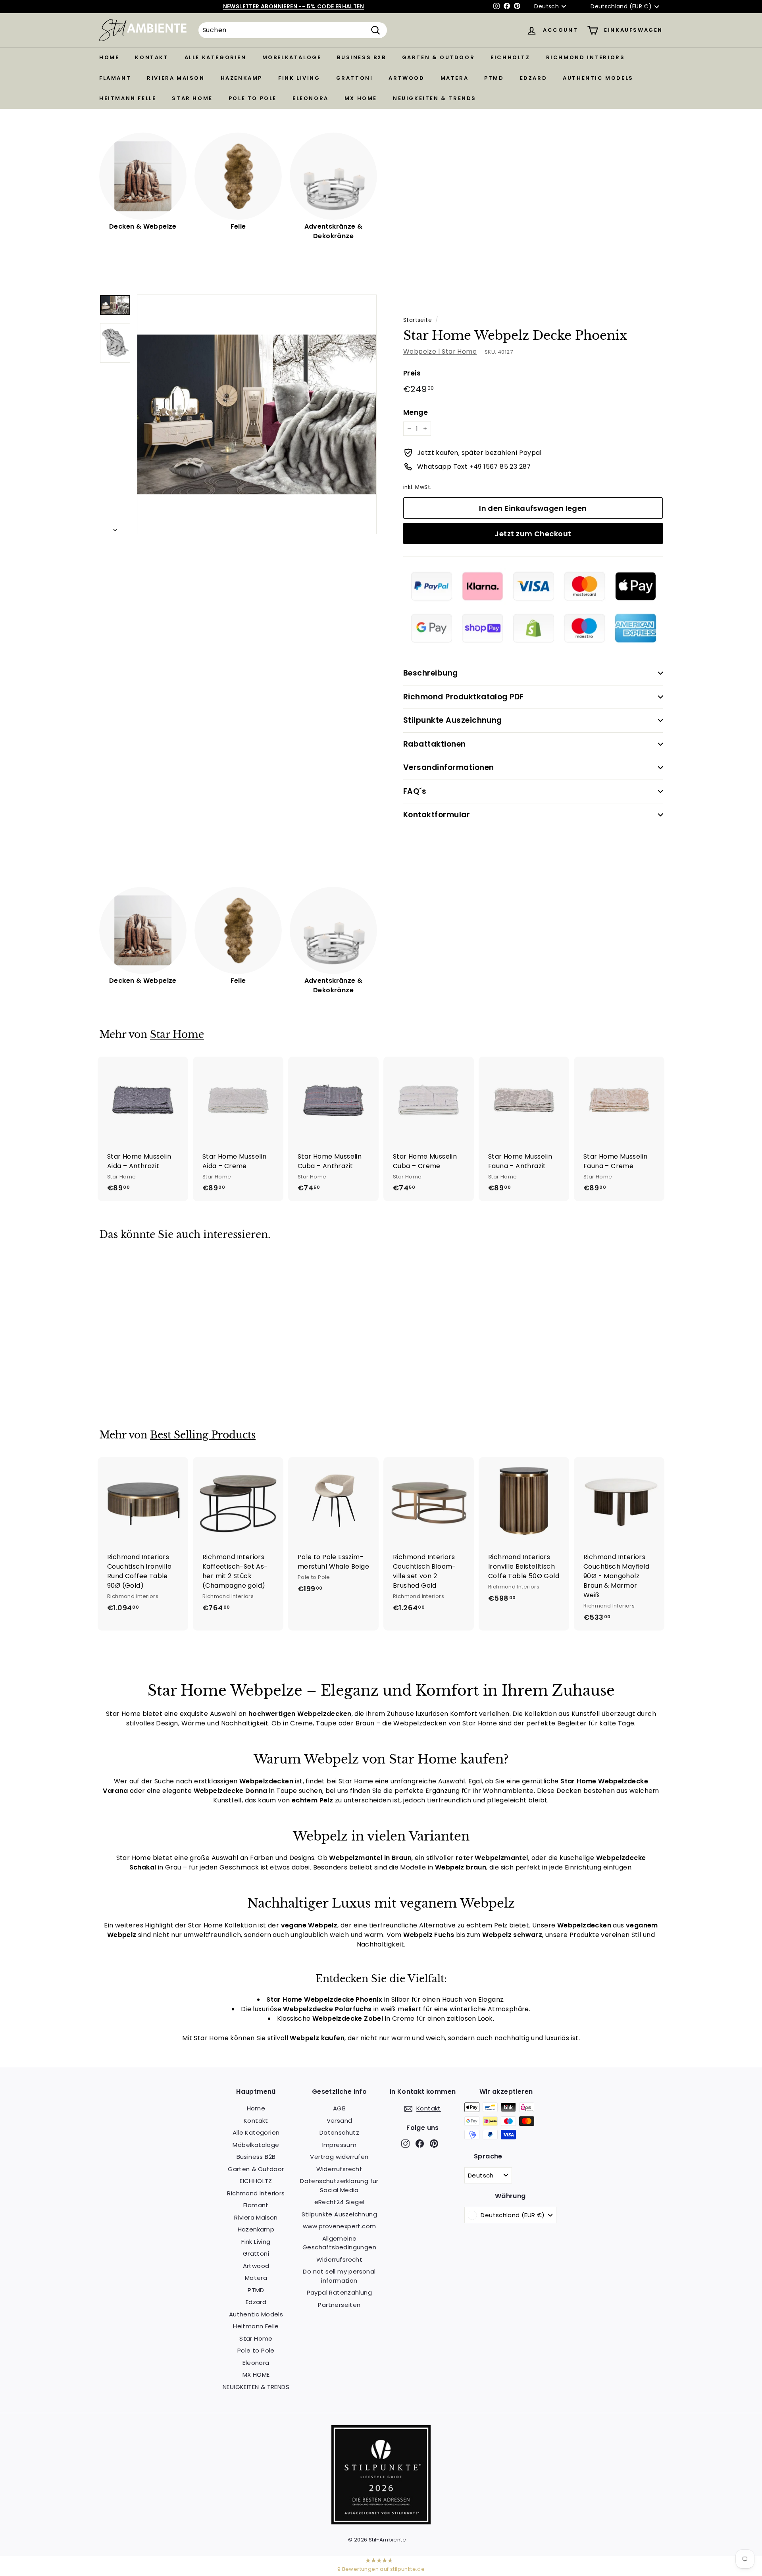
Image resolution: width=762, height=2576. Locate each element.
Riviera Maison (176, 78)
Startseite (418, 320)
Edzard (534, 78)
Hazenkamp (241, 78)
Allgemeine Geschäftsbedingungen (339, 2243)
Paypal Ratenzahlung (340, 2292)
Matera (455, 78)
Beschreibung (431, 673)
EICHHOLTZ (510, 57)
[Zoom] (257, 414)
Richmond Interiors (586, 57)
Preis (412, 373)
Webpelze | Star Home (440, 351)
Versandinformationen (449, 767)
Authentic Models (598, 78)
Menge (416, 412)
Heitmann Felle (128, 98)
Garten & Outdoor (439, 57)
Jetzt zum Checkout (533, 534)
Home (109, 57)
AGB (339, 2108)
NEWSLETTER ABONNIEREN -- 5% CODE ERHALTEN (293, 6)
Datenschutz (339, 2132)
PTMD (494, 78)
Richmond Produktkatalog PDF (464, 697)
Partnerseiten (339, 2305)
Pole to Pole (253, 98)
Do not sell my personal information (339, 2276)
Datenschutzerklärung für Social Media (339, 2185)
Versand (340, 2121)
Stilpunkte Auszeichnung (453, 720)
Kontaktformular (437, 815)
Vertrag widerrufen (339, 2157)
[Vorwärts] (115, 528)
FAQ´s (415, 791)
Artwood (406, 78)
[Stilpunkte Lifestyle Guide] (381, 2522)
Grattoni (355, 78)
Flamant (115, 78)
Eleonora (311, 98)
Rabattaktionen (435, 744)
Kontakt (152, 57)
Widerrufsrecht (340, 2169)
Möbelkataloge (292, 57)
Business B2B (361, 57)
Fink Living (299, 78)
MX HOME (361, 98)
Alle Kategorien (216, 57)
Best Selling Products (203, 1435)
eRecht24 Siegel (340, 2202)
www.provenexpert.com (340, 2226)
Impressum (340, 2145)
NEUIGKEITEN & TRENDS (435, 98)
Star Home (192, 98)
